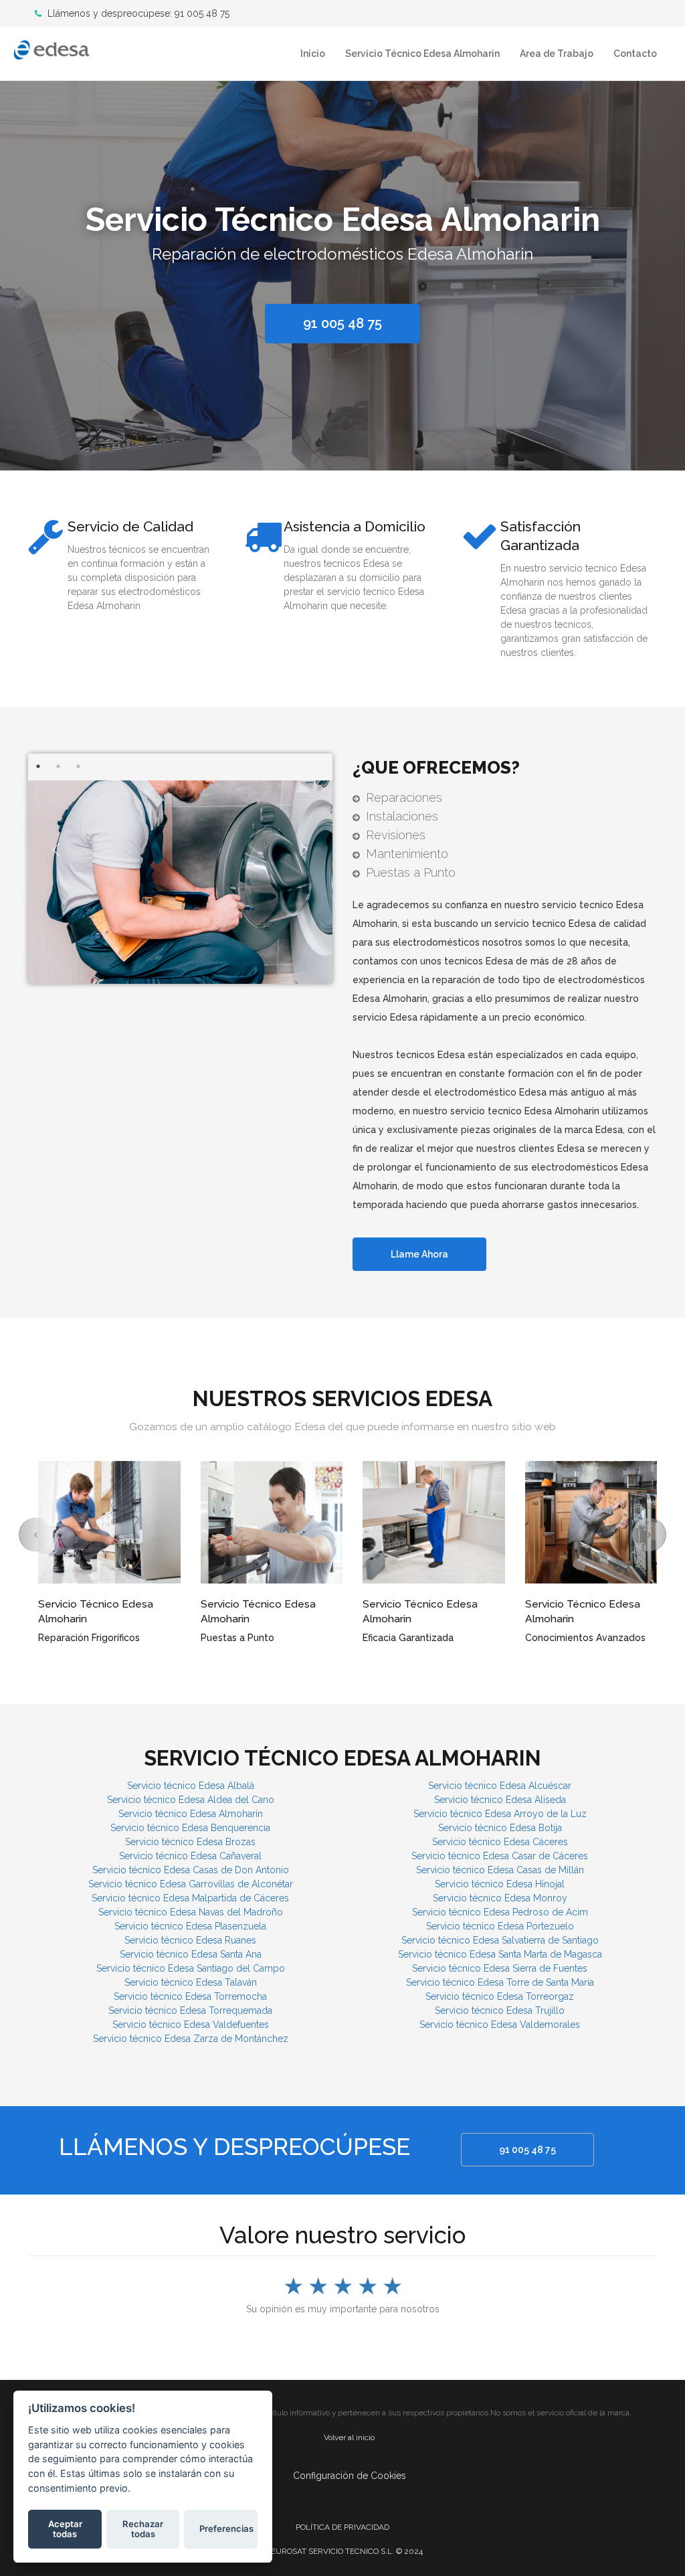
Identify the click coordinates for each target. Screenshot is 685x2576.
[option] (342, 272)
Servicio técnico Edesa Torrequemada (190, 2010)
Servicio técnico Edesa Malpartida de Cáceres (190, 1898)
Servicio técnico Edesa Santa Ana (191, 1954)
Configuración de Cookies (350, 2476)
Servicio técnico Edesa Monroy (500, 1898)
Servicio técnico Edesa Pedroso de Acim (500, 1912)
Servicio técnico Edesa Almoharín (191, 1814)
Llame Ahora (419, 1254)
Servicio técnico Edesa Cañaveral (190, 1856)
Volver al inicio (349, 2437)
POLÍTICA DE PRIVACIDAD (342, 2527)
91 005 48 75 (527, 2150)
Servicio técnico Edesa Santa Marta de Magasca (500, 1954)
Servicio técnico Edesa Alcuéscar (500, 1786)
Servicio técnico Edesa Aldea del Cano (191, 1800)
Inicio (313, 54)
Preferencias (226, 2528)
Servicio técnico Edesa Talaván (191, 1982)
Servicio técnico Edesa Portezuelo (500, 1926)
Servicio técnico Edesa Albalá (191, 1786)
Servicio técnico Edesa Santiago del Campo (191, 1968)
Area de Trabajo (557, 54)
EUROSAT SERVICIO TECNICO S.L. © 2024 (347, 2551)
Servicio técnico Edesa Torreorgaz (500, 1996)
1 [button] (38, 766)
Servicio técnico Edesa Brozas (190, 1842)
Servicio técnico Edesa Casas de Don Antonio (191, 1870)
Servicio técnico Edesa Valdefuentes (191, 2025)
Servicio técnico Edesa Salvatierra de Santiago (500, 1940)
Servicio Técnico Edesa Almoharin (422, 54)
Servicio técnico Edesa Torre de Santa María (500, 1982)
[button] (36, 1535)
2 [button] (58, 766)
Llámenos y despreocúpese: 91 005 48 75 (137, 13)
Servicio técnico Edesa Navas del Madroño (191, 1912)
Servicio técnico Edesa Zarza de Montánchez (191, 2039)
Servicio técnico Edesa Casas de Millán (500, 1870)
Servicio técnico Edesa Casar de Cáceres (500, 1856)
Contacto (635, 54)
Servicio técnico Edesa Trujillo (500, 2010)
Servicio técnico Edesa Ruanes (190, 1940)
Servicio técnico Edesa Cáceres (500, 1842)
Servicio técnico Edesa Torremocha (190, 1996)
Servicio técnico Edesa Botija (500, 1828)
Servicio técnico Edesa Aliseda (500, 1800)
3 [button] (78, 766)
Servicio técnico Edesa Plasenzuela (190, 1926)
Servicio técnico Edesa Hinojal (500, 1884)
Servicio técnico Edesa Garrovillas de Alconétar (191, 1884)
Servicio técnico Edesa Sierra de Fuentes (500, 1968)
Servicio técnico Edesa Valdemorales (500, 2025)
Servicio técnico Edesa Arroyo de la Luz (500, 1814)
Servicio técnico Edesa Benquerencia (190, 1828)
